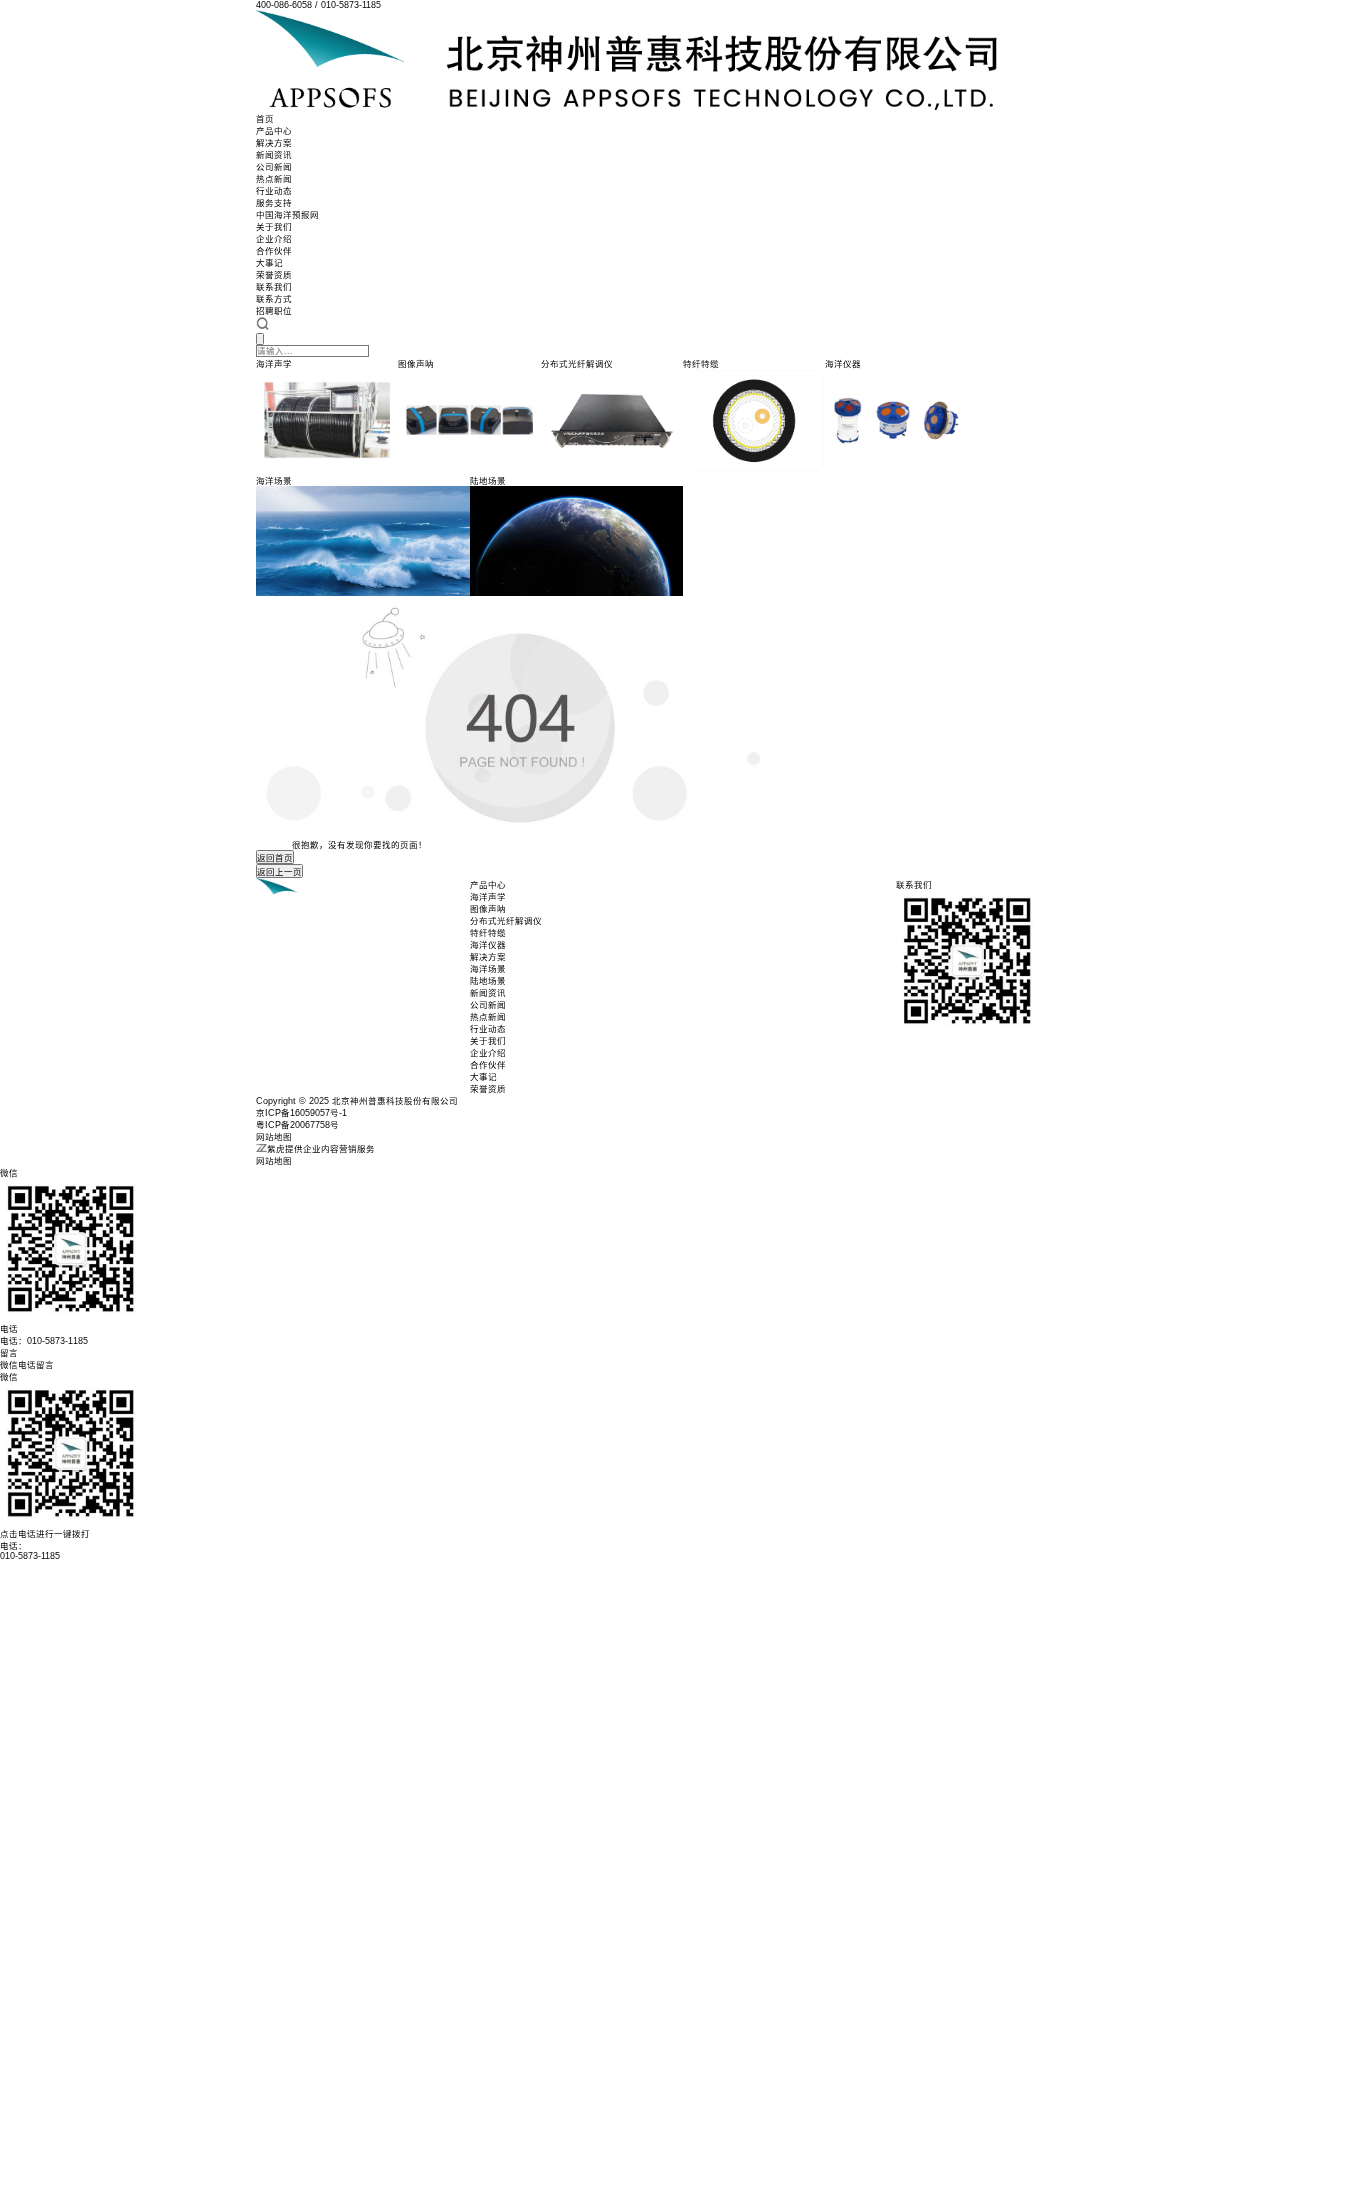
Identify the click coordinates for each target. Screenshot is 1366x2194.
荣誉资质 (274, 275)
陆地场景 (488, 981)
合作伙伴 (274, 251)
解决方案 (274, 143)
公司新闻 (274, 167)
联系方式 (274, 299)
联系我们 (274, 287)
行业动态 (274, 191)
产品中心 (274, 131)
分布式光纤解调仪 (506, 921)
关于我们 (274, 227)
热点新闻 (274, 179)
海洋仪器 (488, 945)
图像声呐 (488, 909)
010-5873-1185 (30, 1556)
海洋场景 (488, 969)
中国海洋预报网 (287, 215)
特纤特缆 (488, 933)
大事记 (269, 263)
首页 (265, 119)
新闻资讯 (274, 155)
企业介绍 (274, 239)
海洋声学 (488, 897)
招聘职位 (274, 311)
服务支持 (274, 203)
